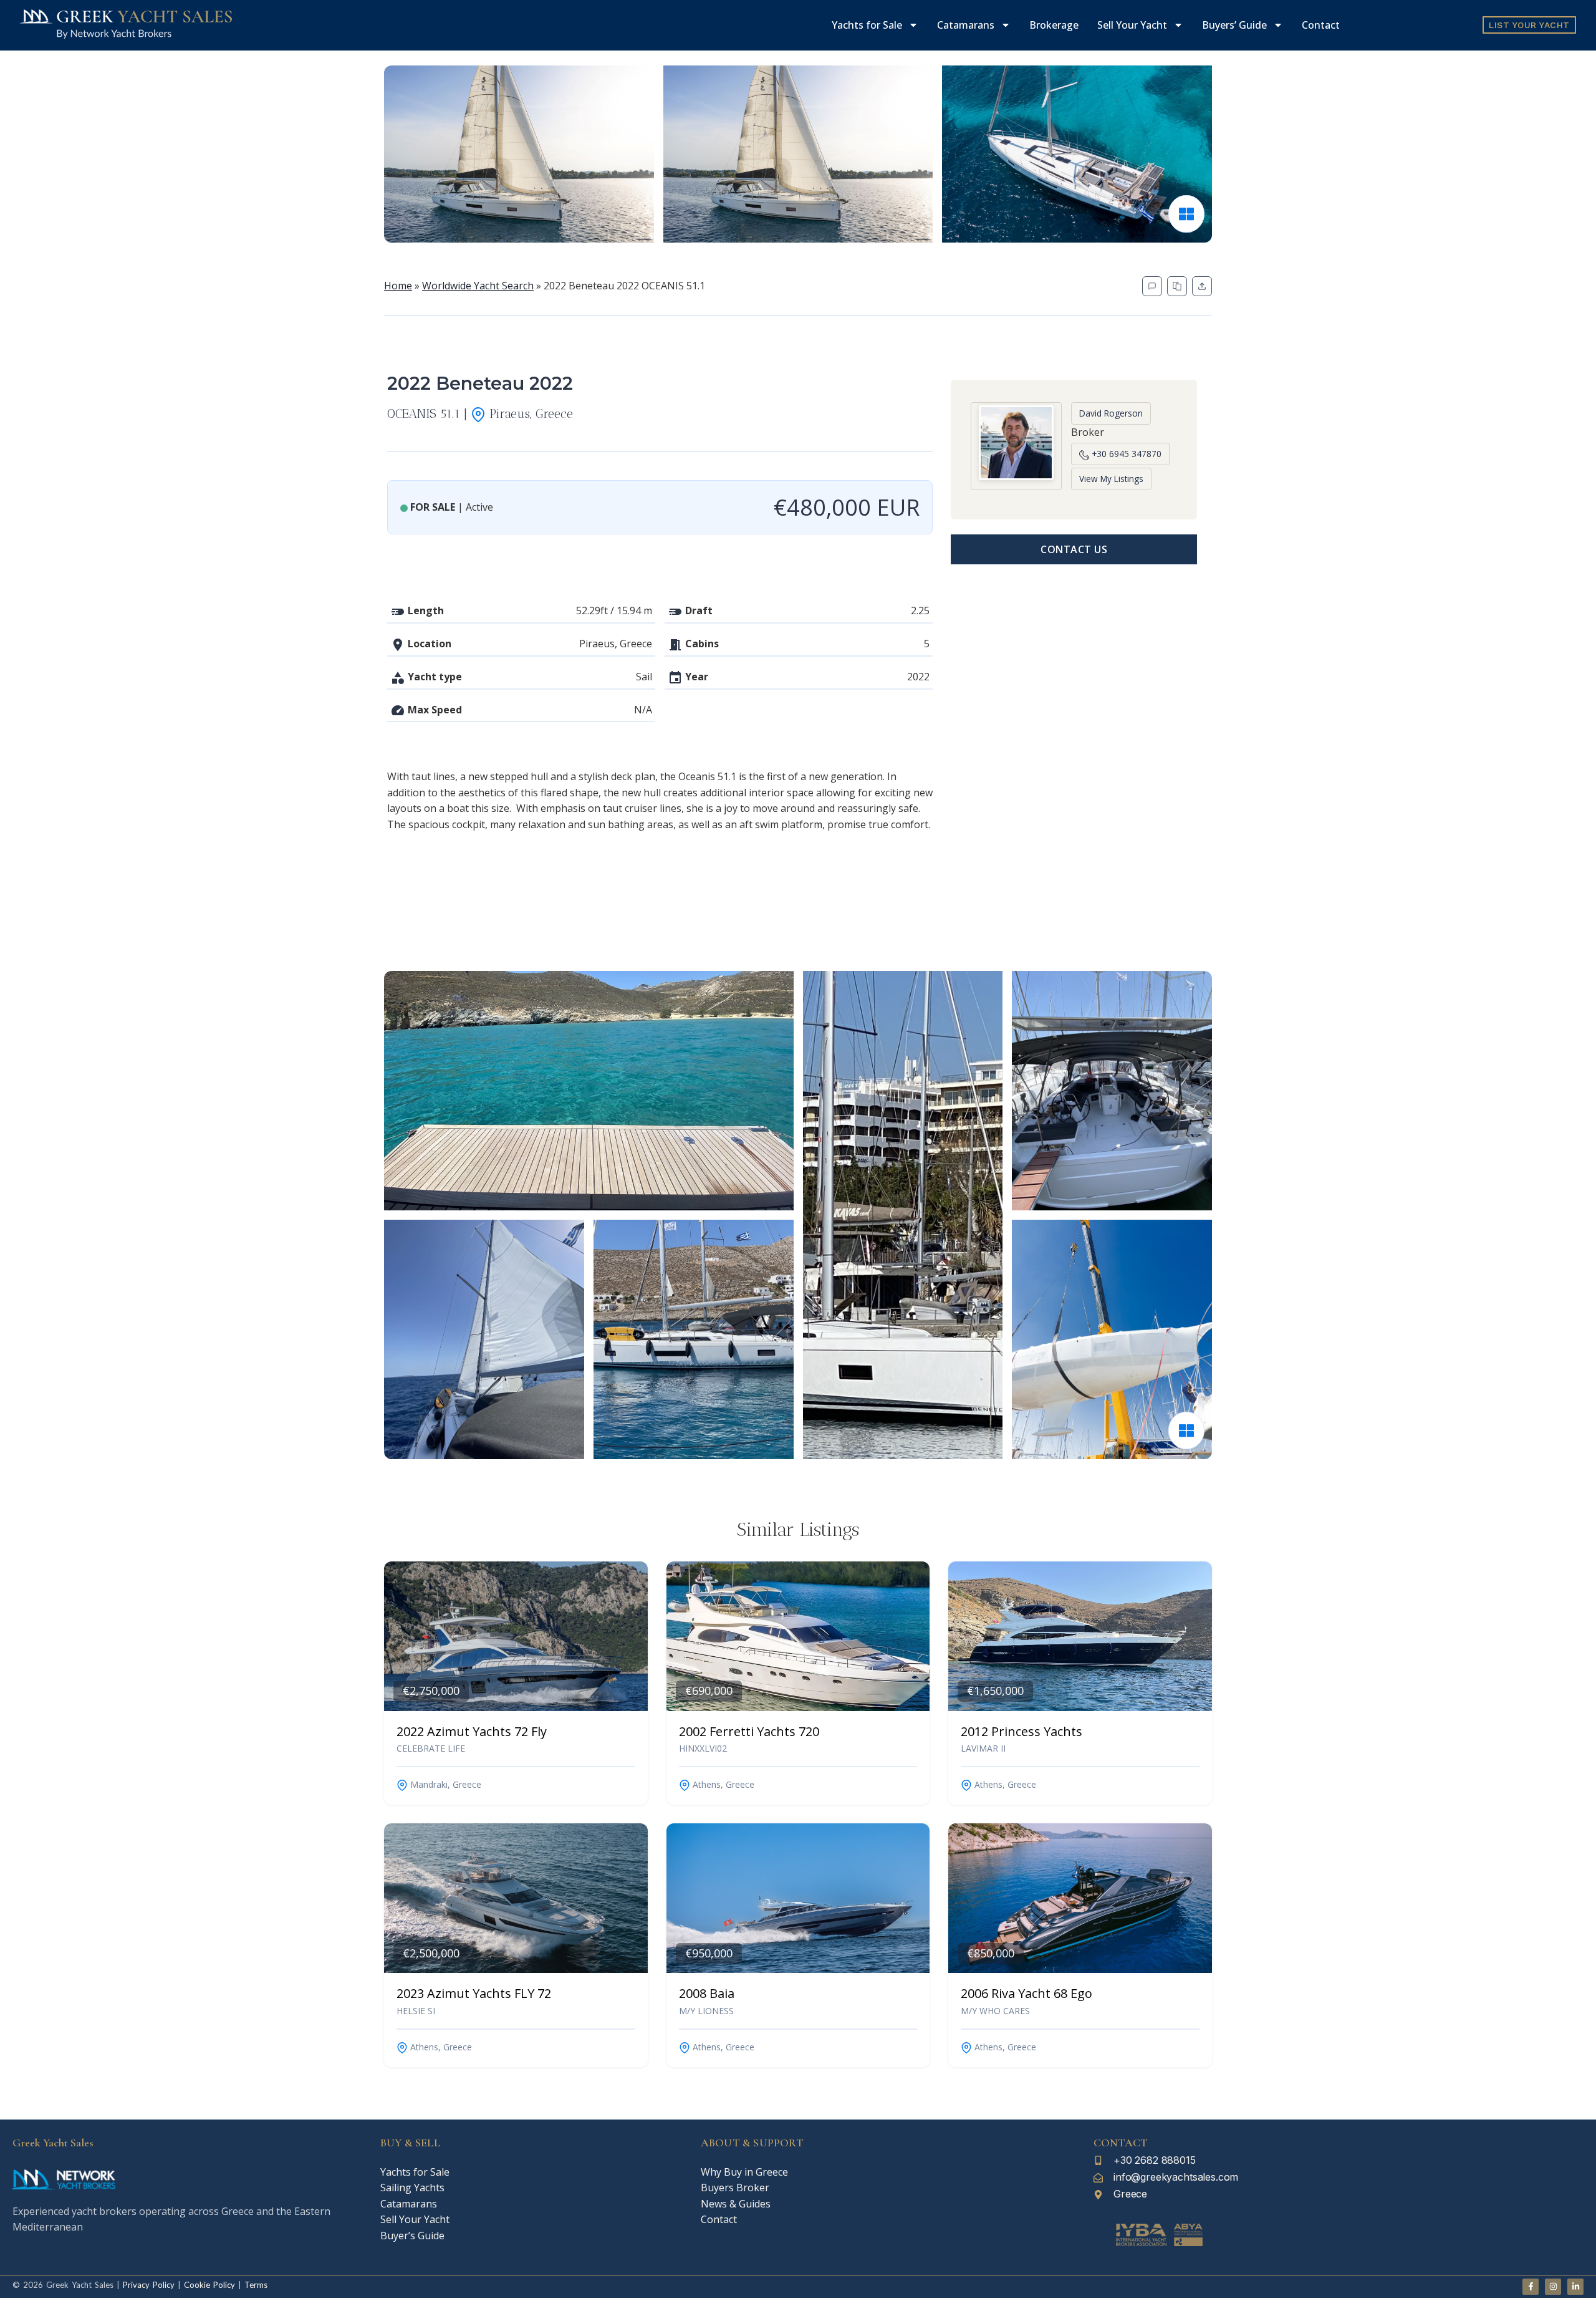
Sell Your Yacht (1132, 25)
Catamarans (966, 25)
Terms (256, 2285)
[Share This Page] (1202, 286)
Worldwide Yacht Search (478, 286)
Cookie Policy (208, 2285)
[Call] (1152, 286)
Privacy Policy (149, 2285)
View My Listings (1111, 479)
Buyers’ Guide (1234, 25)
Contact (1321, 25)
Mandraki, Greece (445, 1784)
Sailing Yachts (412, 2188)
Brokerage (1054, 25)
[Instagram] (1553, 2287)
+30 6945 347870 (1125, 454)
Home (398, 286)
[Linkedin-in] (1575, 2287)
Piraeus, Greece (529, 413)
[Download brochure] (1177, 286)
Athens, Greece (722, 1784)
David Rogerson (1111, 413)
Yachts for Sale (867, 25)
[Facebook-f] (1531, 2287)
